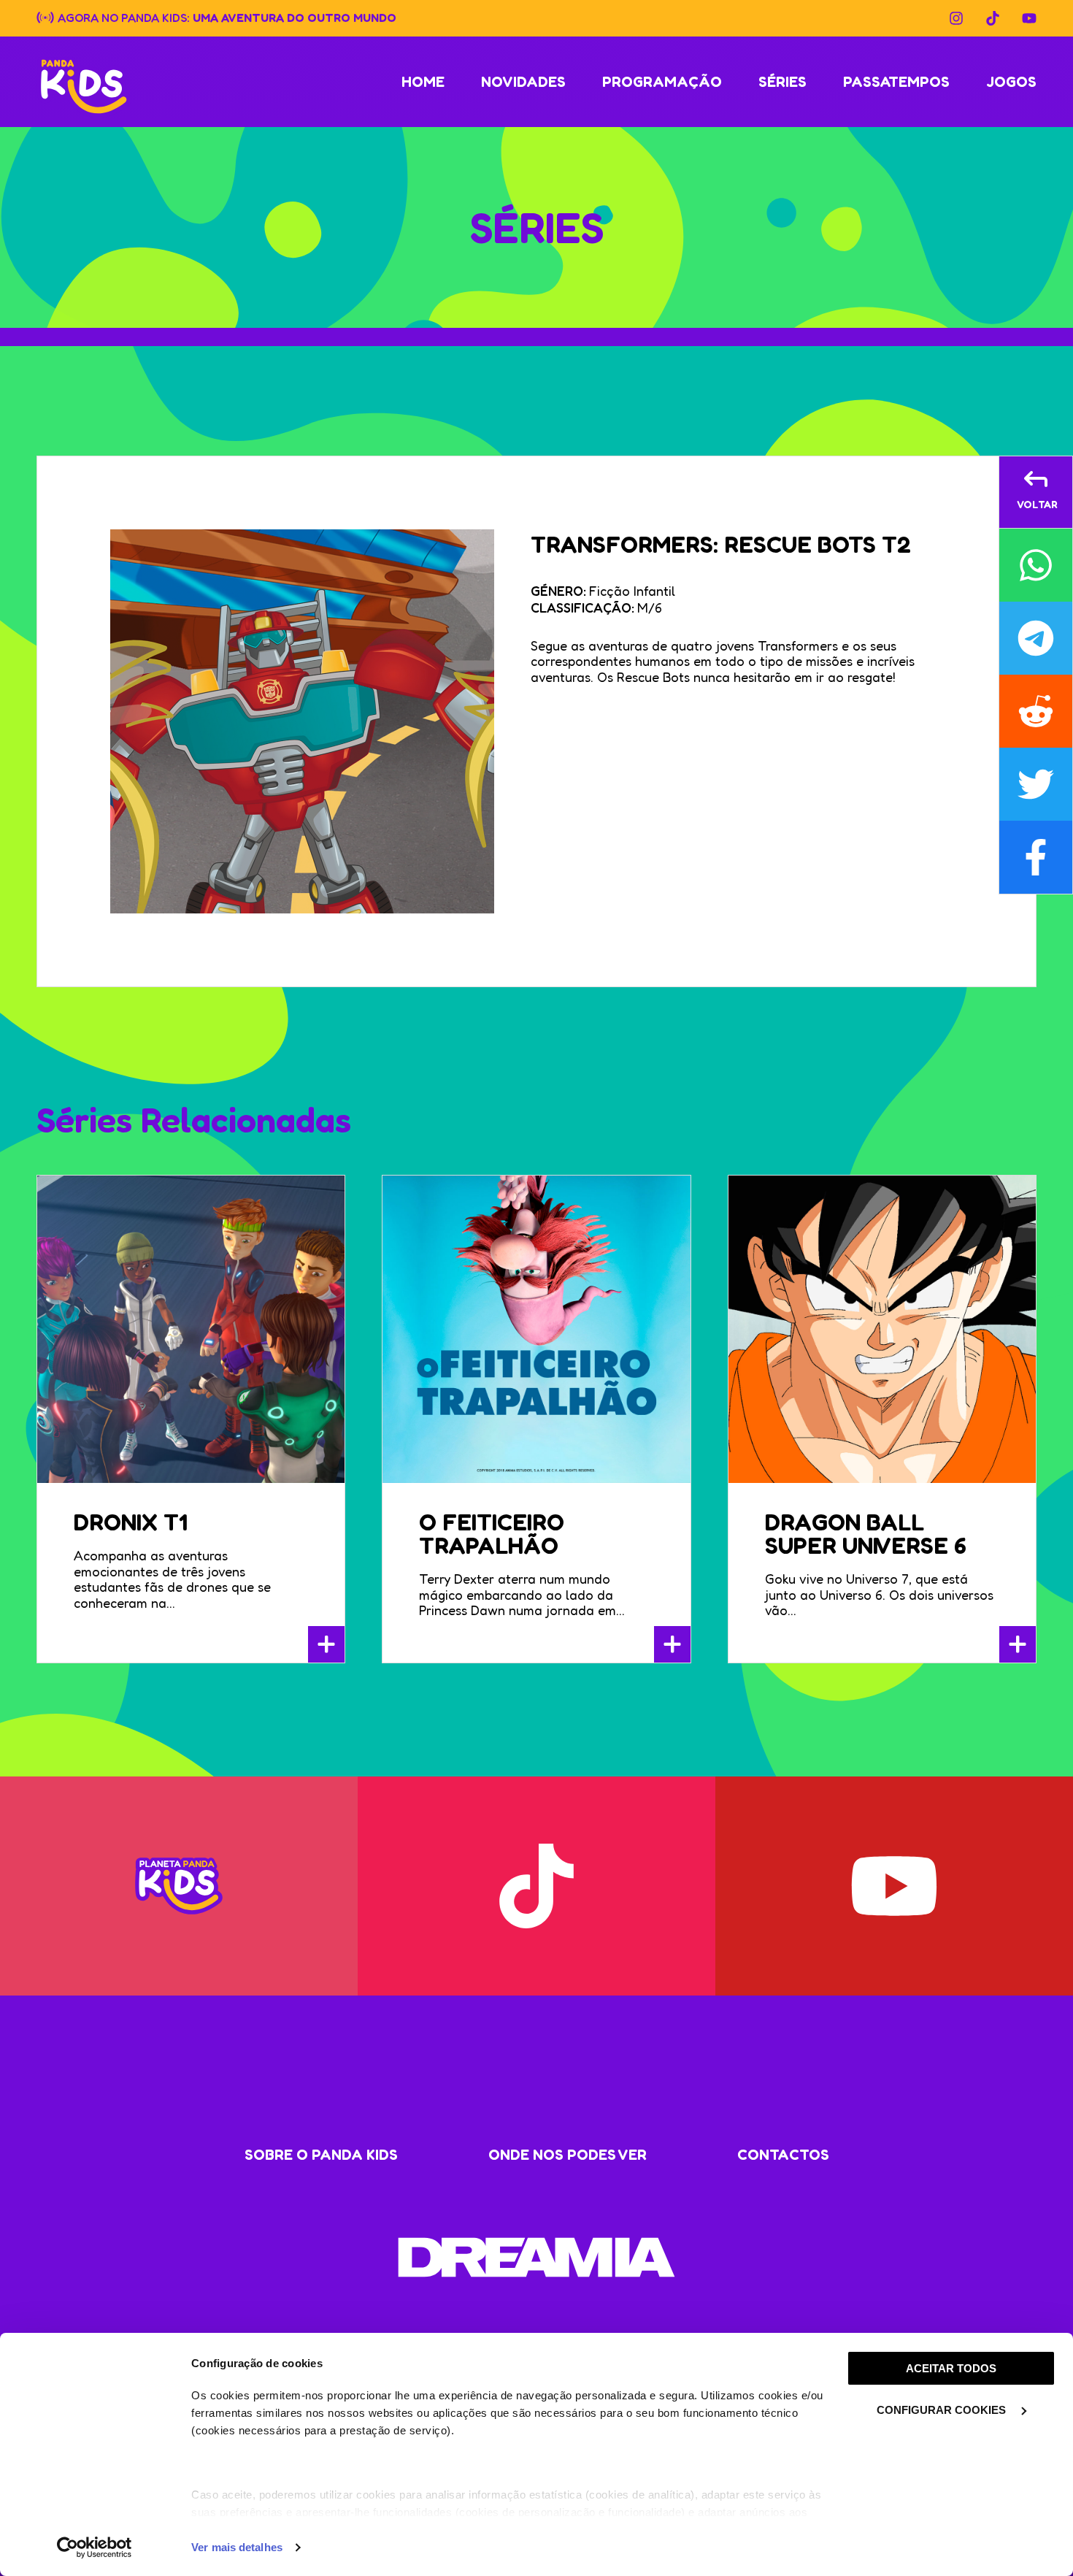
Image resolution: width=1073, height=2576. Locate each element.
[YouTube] (1029, 18)
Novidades (523, 82)
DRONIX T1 (131, 1522)
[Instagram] (956, 18)
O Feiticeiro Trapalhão (492, 1534)
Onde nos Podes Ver (568, 2155)
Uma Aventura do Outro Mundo (295, 17)
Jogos (1011, 82)
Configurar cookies (943, 2410)
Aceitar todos (951, 2368)
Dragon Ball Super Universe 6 (866, 1534)
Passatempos (896, 82)
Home (423, 82)
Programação (662, 82)
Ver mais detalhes (237, 2547)
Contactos (783, 2155)
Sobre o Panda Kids (321, 2155)
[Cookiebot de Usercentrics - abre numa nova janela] (95, 2548)
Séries (782, 82)
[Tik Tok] (993, 18)
